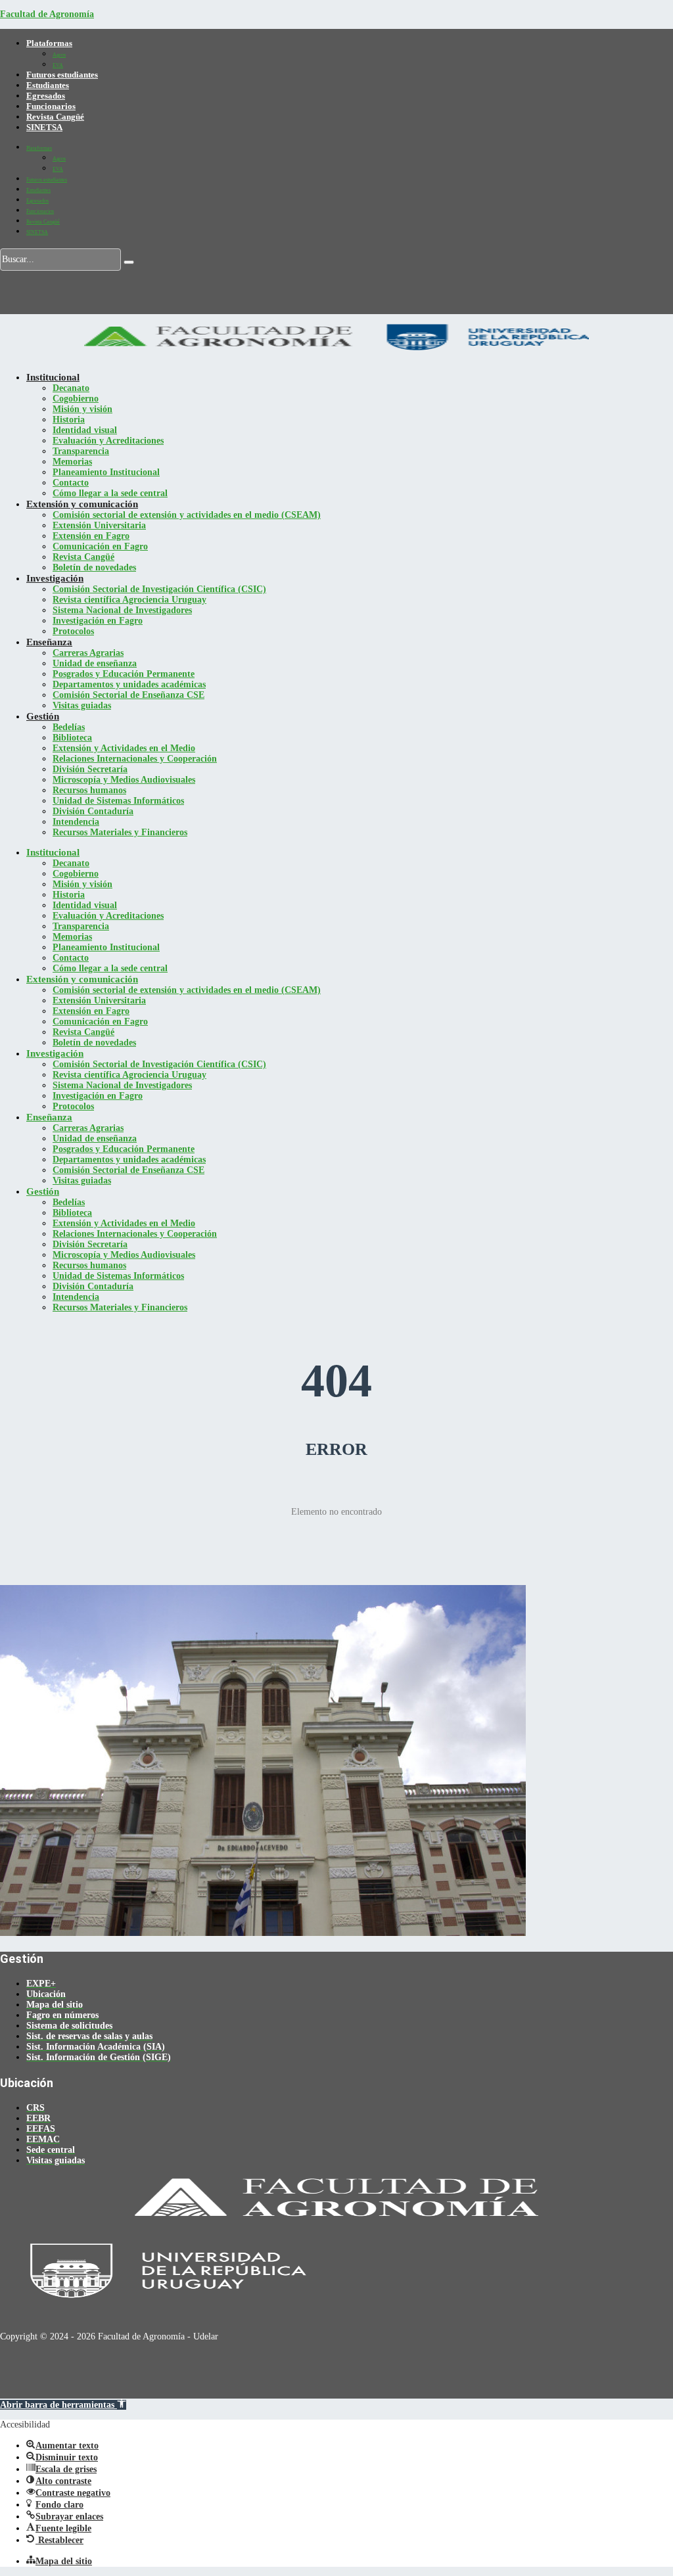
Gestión (43, 716)
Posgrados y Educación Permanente (124, 674)
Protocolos (73, 631)
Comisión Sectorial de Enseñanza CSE (128, 695)
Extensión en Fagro (91, 536)
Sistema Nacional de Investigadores (122, 610)
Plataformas (49, 43)
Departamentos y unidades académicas (129, 684)
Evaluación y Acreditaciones (108, 441)
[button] (63, 2405)
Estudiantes (48, 85)
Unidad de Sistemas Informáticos (118, 801)
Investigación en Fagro (98, 621)
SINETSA (44, 127)
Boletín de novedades (94, 567)
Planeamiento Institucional (106, 472)
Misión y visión (82, 409)
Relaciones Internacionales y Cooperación (135, 759)
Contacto (71, 483)
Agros (59, 55)
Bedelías (69, 727)
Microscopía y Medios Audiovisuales (124, 780)
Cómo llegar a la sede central (110, 493)
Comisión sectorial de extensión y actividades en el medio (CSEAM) (187, 515)
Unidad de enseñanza (95, 663)
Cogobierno (76, 399)
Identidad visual (85, 430)
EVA (58, 65)
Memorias (72, 462)
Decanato (71, 388)
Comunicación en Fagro (100, 546)
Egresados (46, 96)
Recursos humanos (89, 790)
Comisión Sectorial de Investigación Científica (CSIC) (159, 589)
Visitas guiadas (82, 705)
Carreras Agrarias (88, 653)
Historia (69, 420)
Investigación (55, 578)
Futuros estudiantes (62, 75)
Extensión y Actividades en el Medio (124, 748)
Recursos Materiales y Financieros (120, 832)
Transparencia (81, 451)
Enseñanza (49, 642)
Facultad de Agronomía (47, 14)
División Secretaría (90, 769)
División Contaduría (93, 811)
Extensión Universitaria (99, 525)
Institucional (53, 377)
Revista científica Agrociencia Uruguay (129, 600)
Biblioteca (72, 738)
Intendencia (76, 822)
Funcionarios (51, 106)
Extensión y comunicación (82, 504)
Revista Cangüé (55, 117)
